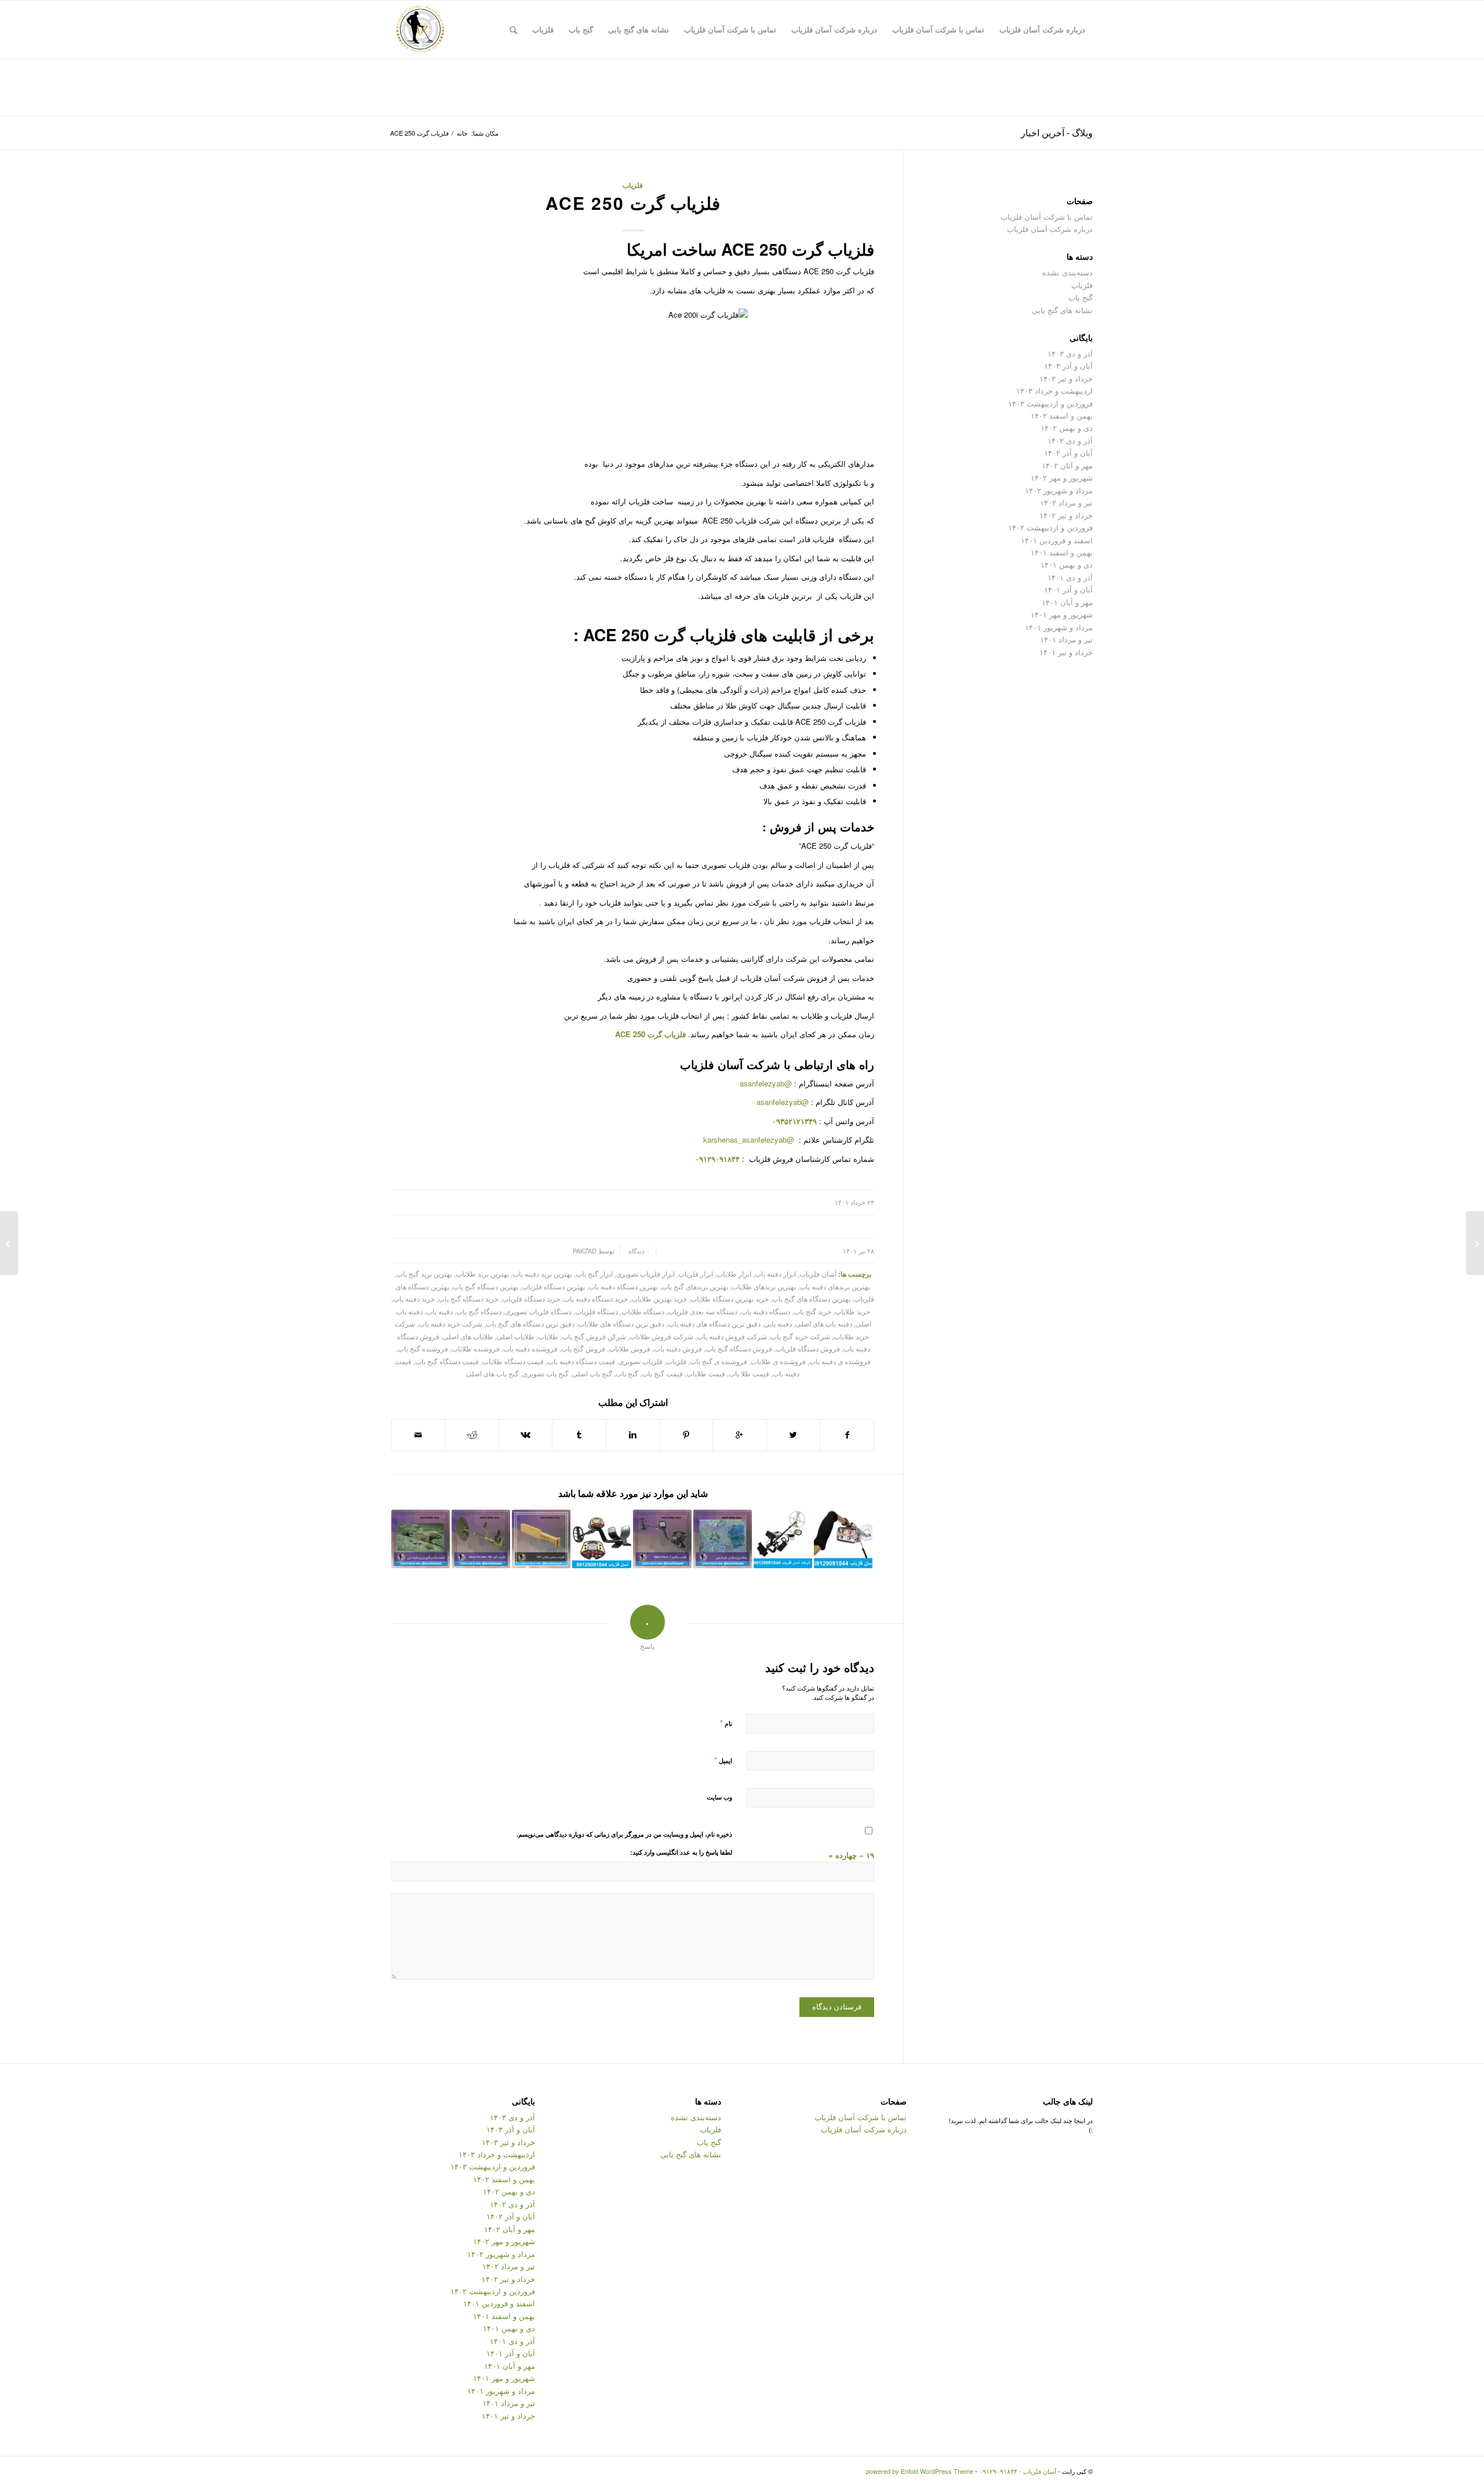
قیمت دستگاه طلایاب (513, 1361)
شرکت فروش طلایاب (661, 1336)
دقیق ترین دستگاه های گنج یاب (530, 1324)
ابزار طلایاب (734, 1274)
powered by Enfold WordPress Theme (920, 2471)
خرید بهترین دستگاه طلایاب (730, 1299)
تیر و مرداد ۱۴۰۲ (1066, 502)
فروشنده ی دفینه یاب (840, 1361)
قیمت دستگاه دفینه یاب (581, 1361)
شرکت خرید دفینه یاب (450, 1324)
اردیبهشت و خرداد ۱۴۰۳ (1054, 390)
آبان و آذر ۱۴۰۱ (1068, 589)
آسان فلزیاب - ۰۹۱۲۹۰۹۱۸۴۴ (1018, 2471)
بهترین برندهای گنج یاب (695, 1286)
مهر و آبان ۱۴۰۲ (1067, 465)
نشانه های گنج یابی (1062, 310)
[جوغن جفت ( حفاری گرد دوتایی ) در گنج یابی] (1475, 1243)
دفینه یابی (778, 1324)
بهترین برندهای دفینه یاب (835, 1286)
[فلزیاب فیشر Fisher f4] (601, 1539)
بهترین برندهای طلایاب (764, 1286)
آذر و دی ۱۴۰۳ (1070, 353)
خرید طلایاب (852, 1311)
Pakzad (585, 1251)
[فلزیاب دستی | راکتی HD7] (541, 1539)
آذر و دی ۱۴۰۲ (1070, 440)
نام (726, 1723)
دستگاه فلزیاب (596, 1311)
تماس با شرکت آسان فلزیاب (1047, 217)
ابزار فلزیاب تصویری (645, 1274)
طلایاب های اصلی (468, 1336)
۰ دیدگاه (638, 1251)
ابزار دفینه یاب (775, 1274)
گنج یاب (627, 1373)
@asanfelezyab (766, 1083)
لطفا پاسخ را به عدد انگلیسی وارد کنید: (681, 1852)
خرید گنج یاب (812, 1311)
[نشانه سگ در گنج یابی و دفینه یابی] (421, 1539)
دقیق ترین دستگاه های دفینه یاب (714, 1324)
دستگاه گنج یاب (479, 1311)
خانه (462, 133)
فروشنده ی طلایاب (778, 1361)
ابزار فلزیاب (696, 1274)
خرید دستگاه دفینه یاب (596, 1299)
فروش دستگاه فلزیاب (808, 1349)
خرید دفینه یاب (414, 1299)
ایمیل (723, 1760)
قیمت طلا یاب (749, 1373)
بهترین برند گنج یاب (424, 1274)
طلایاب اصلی (516, 1336)
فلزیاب (633, 185)
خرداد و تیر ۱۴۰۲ (1066, 515)
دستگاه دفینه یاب (765, 1311)
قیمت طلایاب (706, 1373)
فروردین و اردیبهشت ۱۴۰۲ (1050, 527)
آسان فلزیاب (712, 1064)
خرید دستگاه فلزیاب (531, 1299)
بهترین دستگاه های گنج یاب (811, 1299)
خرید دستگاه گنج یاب (468, 1299)
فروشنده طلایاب (476, 1349)
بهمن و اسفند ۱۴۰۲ (1062, 415)
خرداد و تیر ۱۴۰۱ (1066, 652)
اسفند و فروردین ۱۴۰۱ (1057, 540)
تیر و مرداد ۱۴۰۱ (1066, 639)
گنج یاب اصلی (592, 1373)
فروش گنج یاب (583, 1349)
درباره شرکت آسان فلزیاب (1050, 229)
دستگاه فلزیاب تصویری (538, 1311)
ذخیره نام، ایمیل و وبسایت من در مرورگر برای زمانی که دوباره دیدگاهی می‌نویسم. (624, 1834)
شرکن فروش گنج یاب (594, 1336)
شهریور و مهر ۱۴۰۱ (1062, 614)
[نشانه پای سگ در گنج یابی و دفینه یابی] (723, 1539)
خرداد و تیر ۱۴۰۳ (1066, 378)
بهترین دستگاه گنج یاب (485, 1286)
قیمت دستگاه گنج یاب (447, 1361)
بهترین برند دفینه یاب (542, 1274)
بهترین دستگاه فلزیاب (553, 1286)
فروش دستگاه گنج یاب (739, 1349)
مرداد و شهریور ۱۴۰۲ (1059, 490)
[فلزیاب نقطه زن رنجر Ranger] (783, 1539)
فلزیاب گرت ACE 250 (633, 203)
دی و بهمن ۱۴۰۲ (1067, 428)
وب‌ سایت (719, 1797)
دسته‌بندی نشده (1067, 272)
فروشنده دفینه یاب (530, 1349)
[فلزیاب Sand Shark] (843, 1539)
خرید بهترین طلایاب (659, 1299)
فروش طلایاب (630, 1349)
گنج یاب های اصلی (492, 1373)
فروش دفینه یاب (678, 1349)
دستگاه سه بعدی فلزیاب (703, 1311)
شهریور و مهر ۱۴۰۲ (1062, 477)
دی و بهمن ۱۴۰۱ (1067, 564)
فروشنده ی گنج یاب (719, 1361)
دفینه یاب (439, 1311)
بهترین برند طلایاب (482, 1274)
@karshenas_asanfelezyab (750, 1140)
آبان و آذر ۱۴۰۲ (1068, 453)
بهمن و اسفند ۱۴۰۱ (1062, 552)
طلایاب (548, 1336)
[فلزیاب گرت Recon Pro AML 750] (481, 1539)
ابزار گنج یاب (594, 1274)
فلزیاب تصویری (641, 1361)
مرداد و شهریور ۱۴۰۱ (1059, 627)
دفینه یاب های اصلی (824, 1324)
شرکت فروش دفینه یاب (732, 1336)
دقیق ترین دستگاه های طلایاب (621, 1324)
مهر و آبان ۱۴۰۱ (1067, 602)
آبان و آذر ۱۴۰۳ (1068, 366)
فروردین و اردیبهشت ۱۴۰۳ (1050, 403)
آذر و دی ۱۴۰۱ (1070, 577)
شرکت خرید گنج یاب (800, 1336)
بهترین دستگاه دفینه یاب (623, 1286)
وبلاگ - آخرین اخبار (1057, 132)
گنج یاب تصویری (545, 1373)
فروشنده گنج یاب (423, 1349)
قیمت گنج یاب (662, 1373)
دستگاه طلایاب (643, 1311)
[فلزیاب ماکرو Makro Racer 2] (662, 1539)
